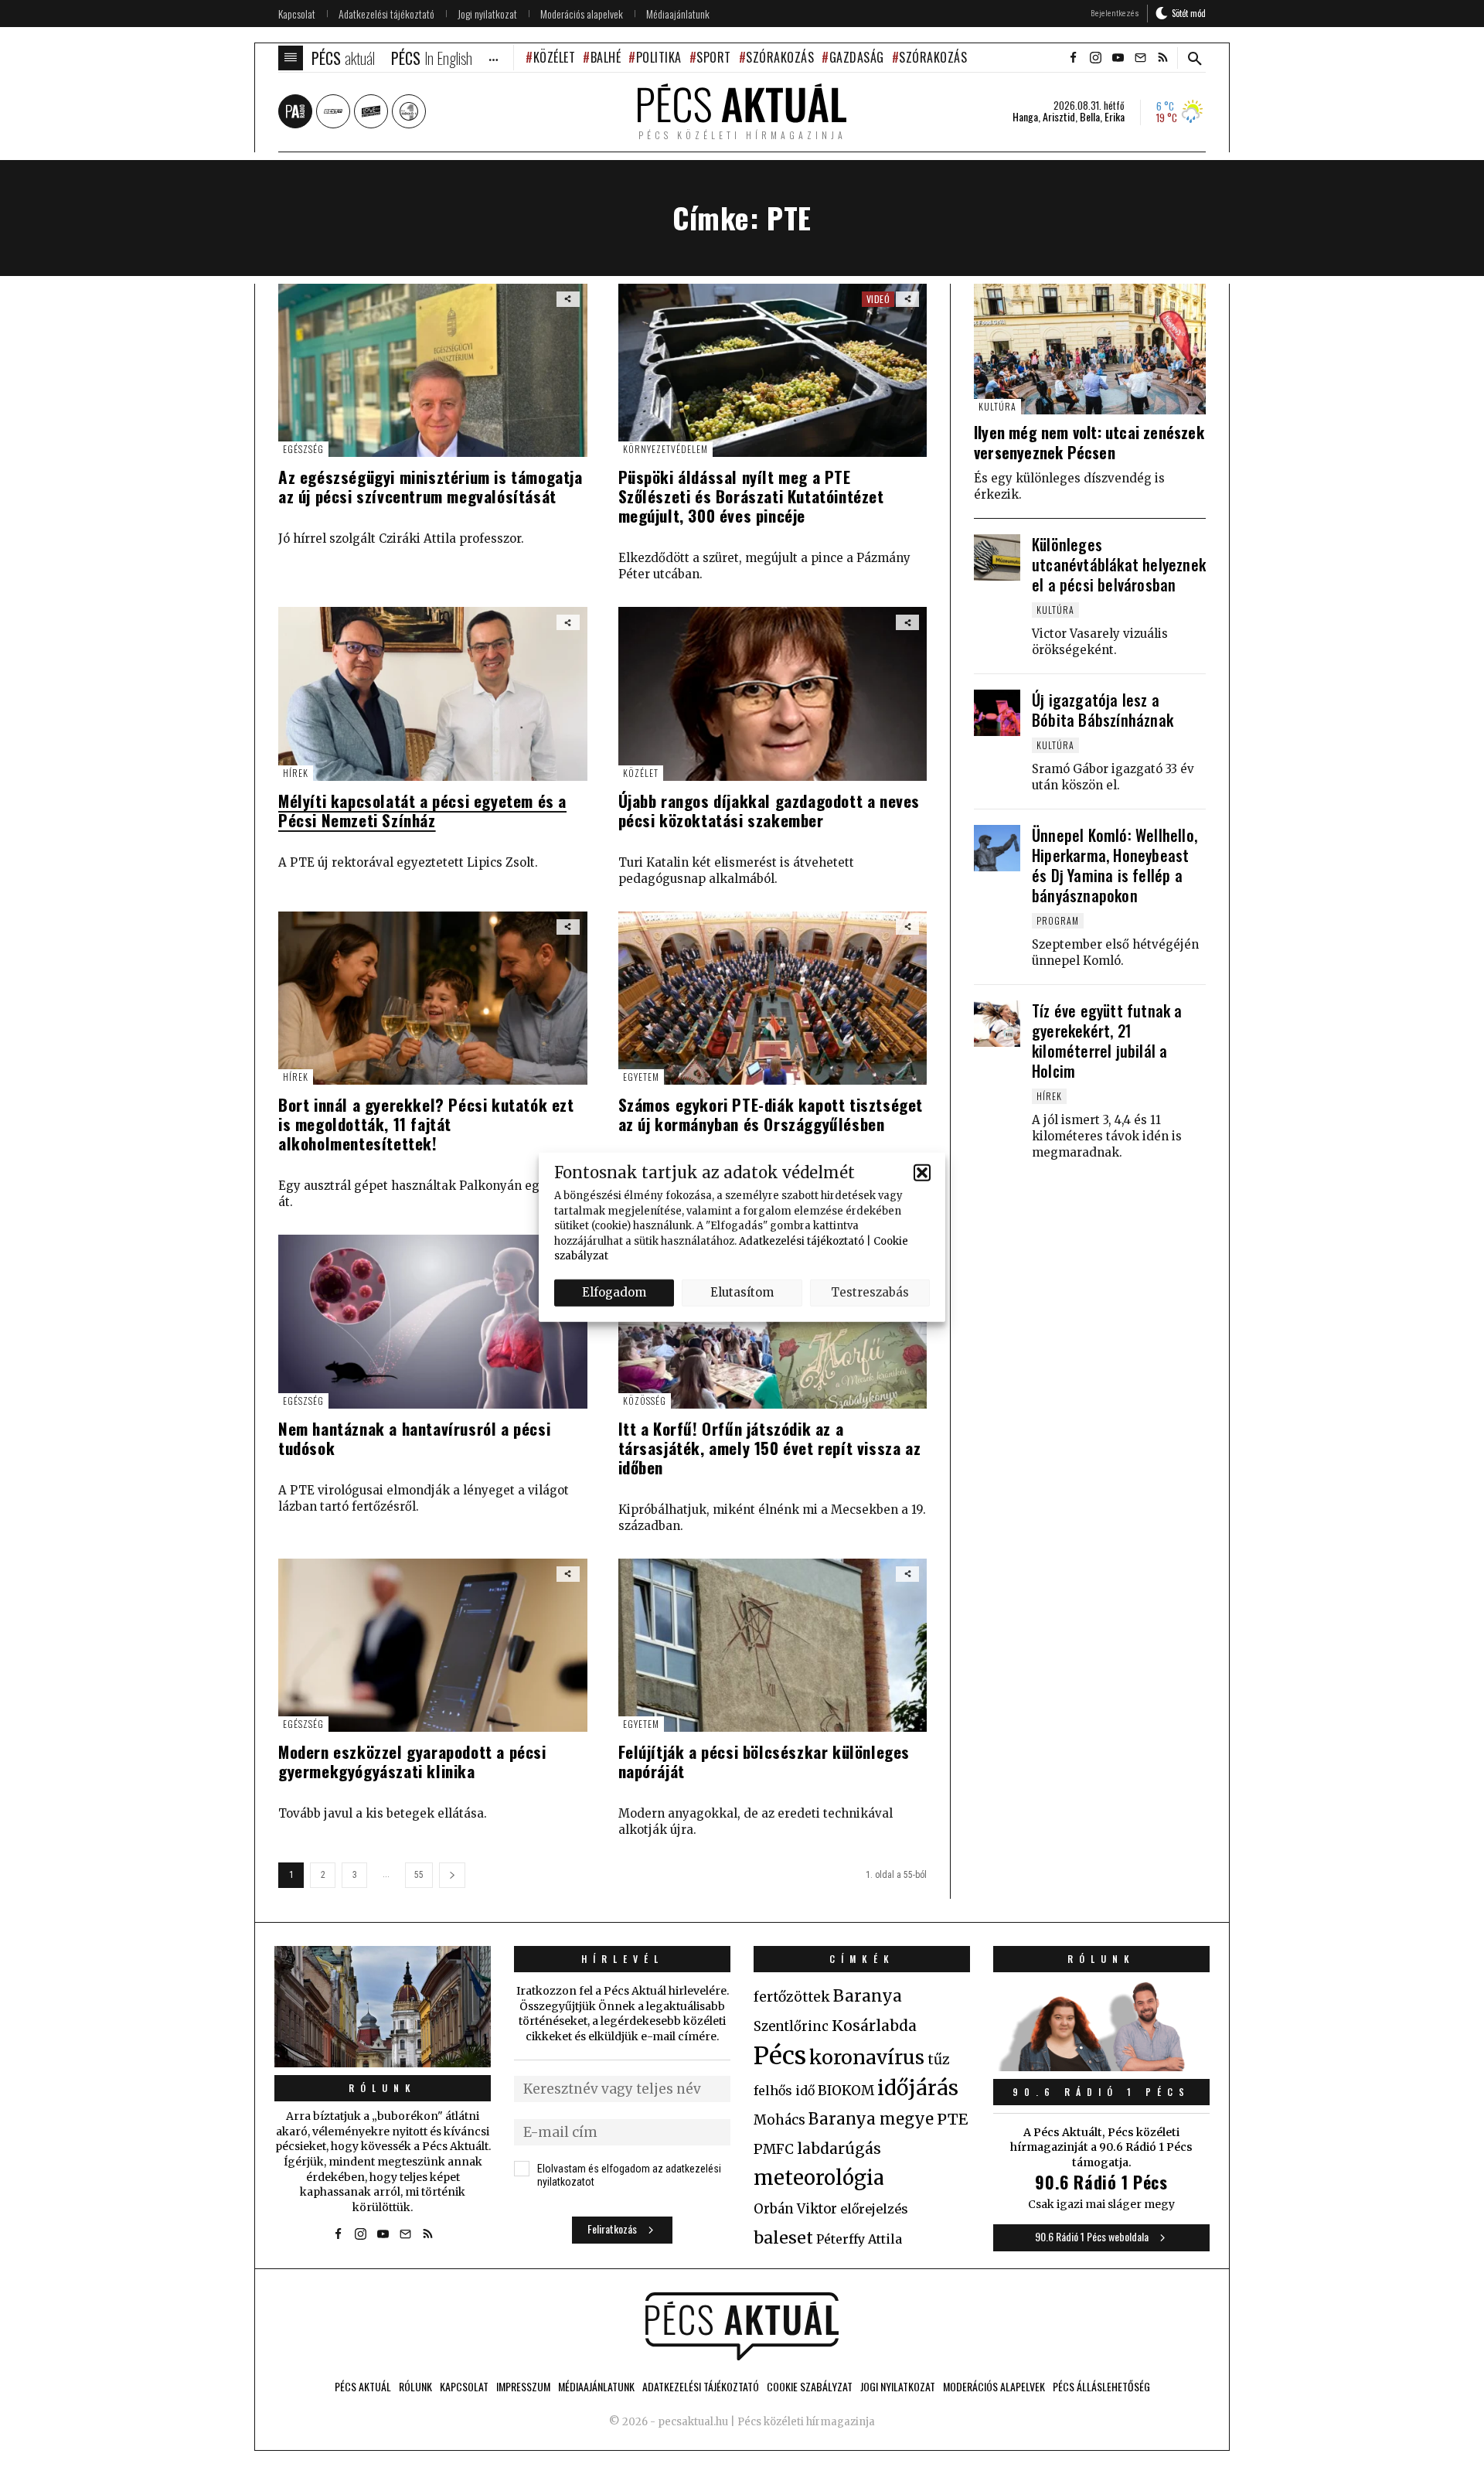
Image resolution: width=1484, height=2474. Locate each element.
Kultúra (997, 406)
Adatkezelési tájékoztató (802, 1240)
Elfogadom (614, 1292)
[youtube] (1118, 58)
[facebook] (1073, 58)
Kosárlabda (874, 2026)
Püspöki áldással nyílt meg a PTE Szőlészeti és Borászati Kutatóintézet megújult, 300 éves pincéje (751, 496)
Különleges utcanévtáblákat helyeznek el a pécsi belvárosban (1119, 564)
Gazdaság (857, 57)
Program (1058, 920)
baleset (783, 2238)
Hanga (1025, 117)
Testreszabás (870, 1292)
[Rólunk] (383, 2007)
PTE (952, 2119)
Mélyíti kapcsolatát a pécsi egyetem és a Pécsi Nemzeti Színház (422, 810)
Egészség (303, 449)
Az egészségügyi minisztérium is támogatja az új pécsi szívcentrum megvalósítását (431, 486)
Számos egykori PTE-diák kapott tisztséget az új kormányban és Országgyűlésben (771, 1114)
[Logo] (742, 2326)
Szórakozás (780, 57)
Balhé (606, 57)
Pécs (780, 2056)
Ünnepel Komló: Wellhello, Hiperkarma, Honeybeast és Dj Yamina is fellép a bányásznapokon (1115, 865)
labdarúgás (839, 2149)
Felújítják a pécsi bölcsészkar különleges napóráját (764, 1761)
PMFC (774, 2149)
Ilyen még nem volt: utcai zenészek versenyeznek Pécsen (1089, 442)
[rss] (1162, 58)
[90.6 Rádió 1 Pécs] (1101, 2067)
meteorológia (819, 2178)
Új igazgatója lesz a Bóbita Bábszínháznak (1103, 710)
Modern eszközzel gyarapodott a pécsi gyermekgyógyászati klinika (412, 1761)
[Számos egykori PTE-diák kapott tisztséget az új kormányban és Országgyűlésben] (773, 998)
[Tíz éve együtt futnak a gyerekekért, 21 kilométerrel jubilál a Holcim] (997, 1024)
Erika (1115, 117)
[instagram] (1095, 58)
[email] (1140, 58)
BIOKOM (846, 2091)
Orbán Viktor (795, 2209)
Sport (714, 57)
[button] (922, 1172)
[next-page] (452, 1875)
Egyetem (641, 1077)
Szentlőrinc (791, 2027)
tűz (939, 2060)
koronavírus (867, 2057)
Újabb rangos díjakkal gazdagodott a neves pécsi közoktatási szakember (769, 810)
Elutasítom (742, 1292)
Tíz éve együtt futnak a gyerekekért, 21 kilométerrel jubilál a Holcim (1107, 1041)
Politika (659, 57)
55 (419, 1875)
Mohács (779, 2120)
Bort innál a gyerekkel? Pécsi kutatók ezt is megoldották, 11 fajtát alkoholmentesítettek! (426, 1124)
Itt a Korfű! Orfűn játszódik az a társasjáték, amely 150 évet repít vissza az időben (770, 1448)
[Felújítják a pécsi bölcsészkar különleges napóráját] (773, 1645)
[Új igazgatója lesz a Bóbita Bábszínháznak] (997, 713)
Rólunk (383, 2088)
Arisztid (1059, 117)
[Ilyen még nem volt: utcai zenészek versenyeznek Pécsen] (1090, 349)
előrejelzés (874, 2209)
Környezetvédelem (665, 449)
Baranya (868, 1996)
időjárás (918, 2088)
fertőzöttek (792, 1997)
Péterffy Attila (859, 2239)
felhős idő (784, 2091)
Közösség (645, 1401)
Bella (1090, 117)
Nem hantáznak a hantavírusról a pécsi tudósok (414, 1438)
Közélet (554, 57)
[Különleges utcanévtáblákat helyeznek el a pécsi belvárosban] (997, 557)
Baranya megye (871, 2119)
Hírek (296, 773)
